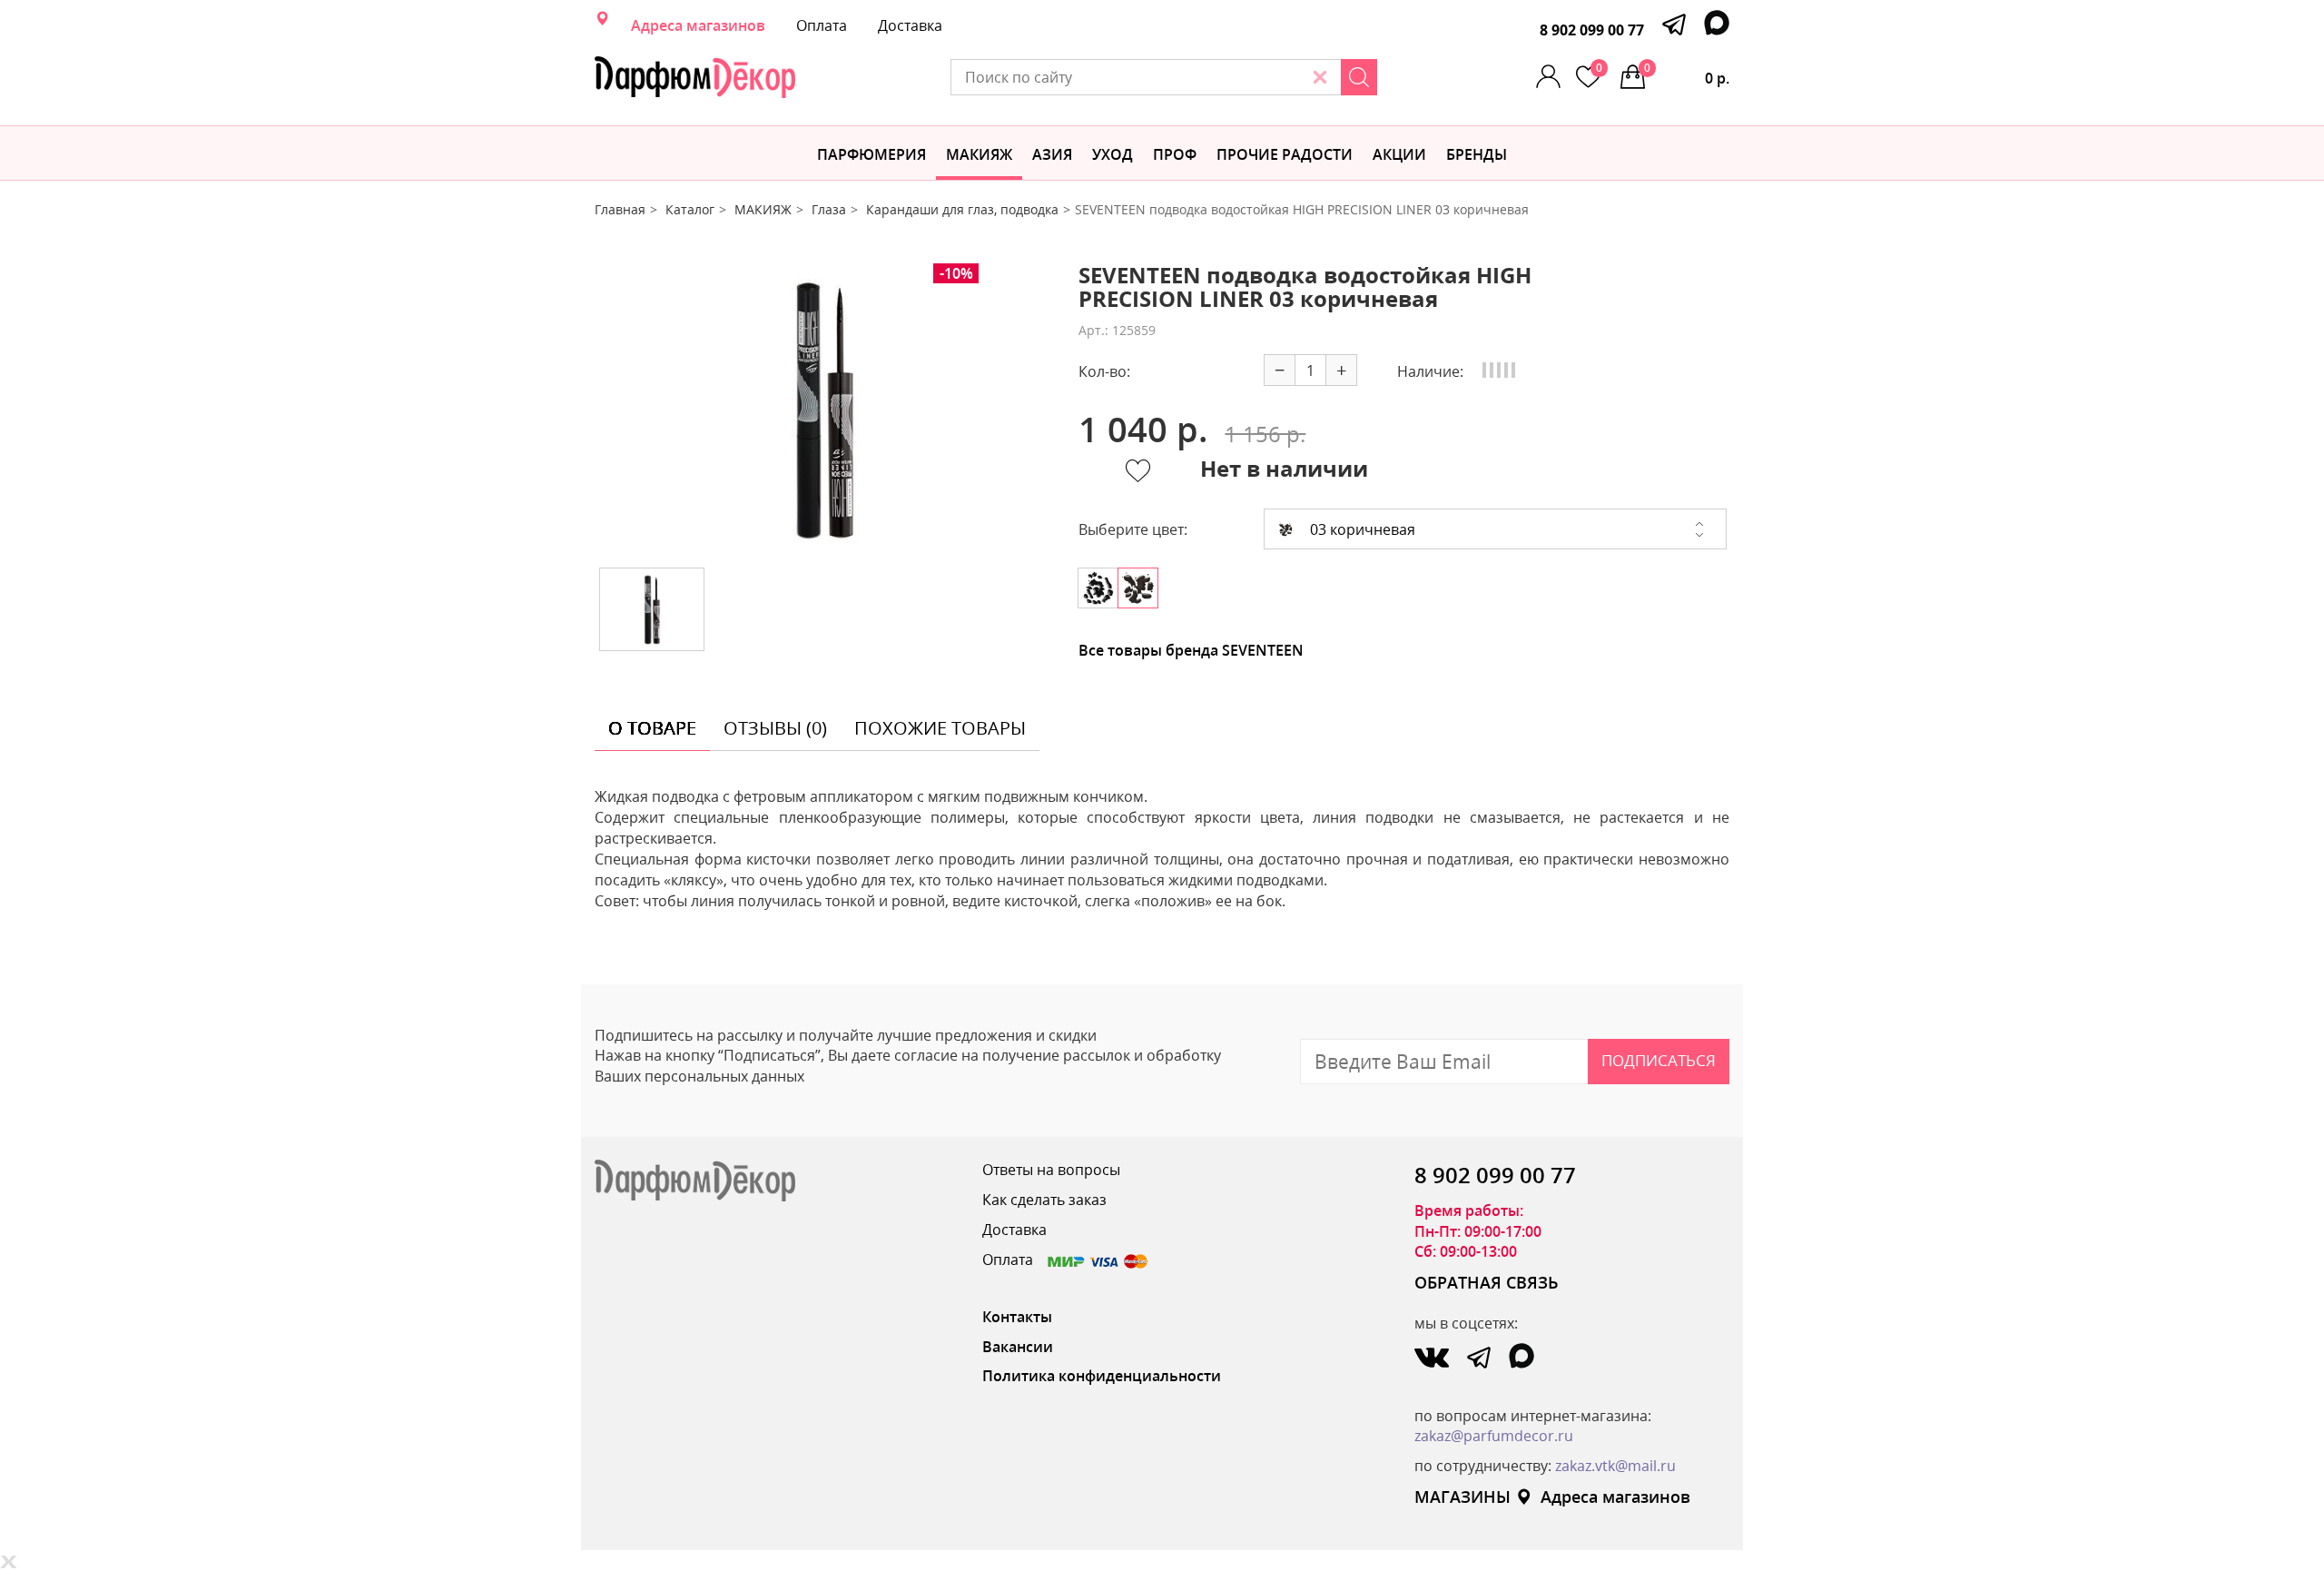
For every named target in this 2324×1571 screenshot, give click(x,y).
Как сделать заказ (1044, 1200)
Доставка (910, 25)
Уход (1113, 154)
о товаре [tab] (652, 728)
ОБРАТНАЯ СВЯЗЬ (1487, 1282)
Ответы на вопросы (1051, 1170)
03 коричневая (1361, 529)
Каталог (690, 209)
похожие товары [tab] (940, 728)
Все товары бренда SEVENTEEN (1191, 650)
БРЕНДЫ (1477, 154)
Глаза (829, 209)
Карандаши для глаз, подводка (962, 209)
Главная (620, 209)
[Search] (1359, 77)
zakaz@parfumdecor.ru (1494, 1436)
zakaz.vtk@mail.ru (1615, 1466)
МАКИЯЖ (979, 154)
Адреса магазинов (698, 25)
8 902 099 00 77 (1592, 30)
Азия (1052, 154)
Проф (1175, 154)
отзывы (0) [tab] (775, 728)
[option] (823, 409)
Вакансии (1018, 1347)
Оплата (822, 25)
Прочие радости (1285, 154)
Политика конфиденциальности (1102, 1376)
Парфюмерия (871, 154)
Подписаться (1659, 1060)
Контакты (1017, 1317)
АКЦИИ (1399, 154)
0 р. (1687, 74)
